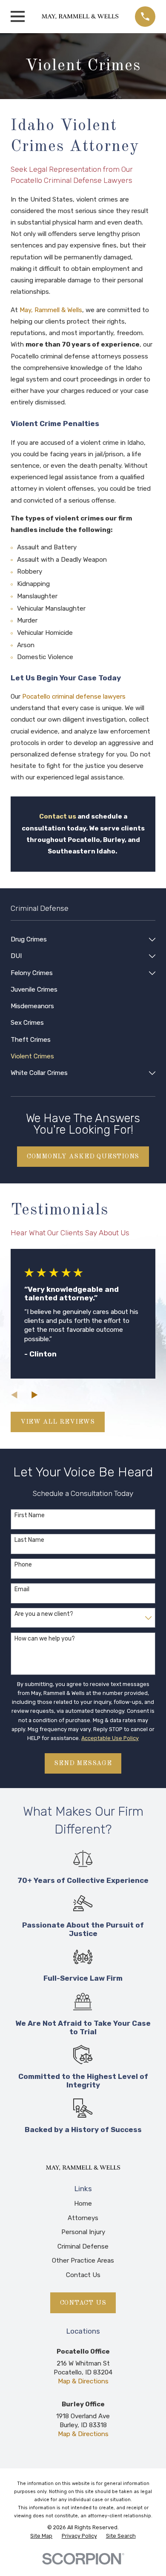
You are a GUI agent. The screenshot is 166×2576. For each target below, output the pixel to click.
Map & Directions (83, 2381)
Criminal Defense (83, 2246)
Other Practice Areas (83, 2260)
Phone (23, 1565)
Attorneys (83, 2218)
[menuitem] (78, 940)
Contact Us (83, 2275)
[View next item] (35, 1395)
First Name (30, 1515)
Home (83, 2204)
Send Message (83, 1763)
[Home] (80, 17)
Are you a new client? (44, 1614)
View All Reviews (58, 1422)
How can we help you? (45, 1639)
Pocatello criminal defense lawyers (74, 697)
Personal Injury (83, 2232)
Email (22, 1589)
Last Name (29, 1540)
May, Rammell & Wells (51, 310)
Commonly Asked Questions (83, 1157)
